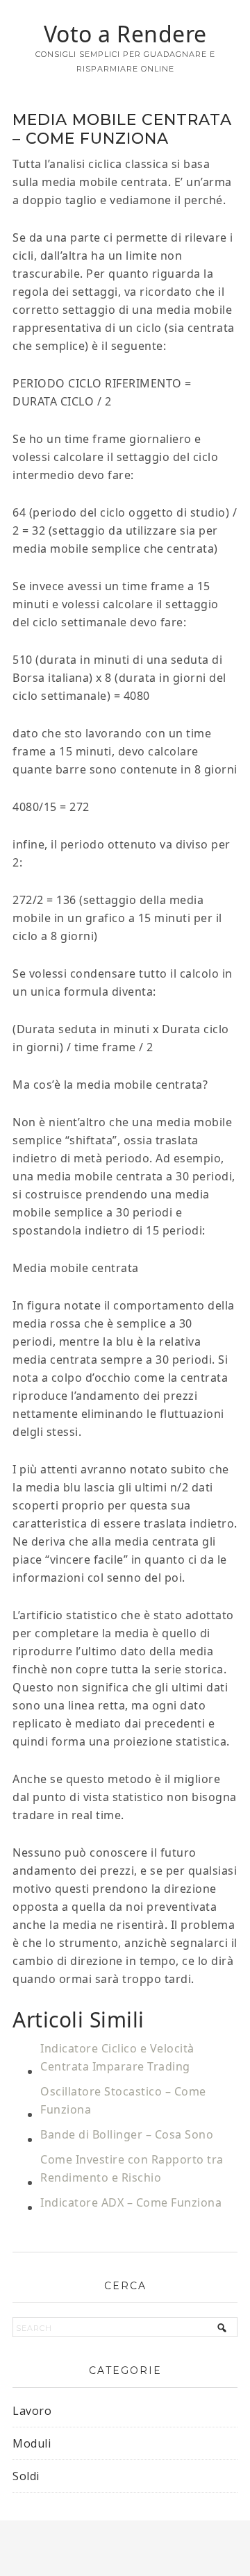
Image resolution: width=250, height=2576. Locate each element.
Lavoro (32, 2411)
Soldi (26, 2476)
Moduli (32, 2443)
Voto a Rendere (125, 34)
